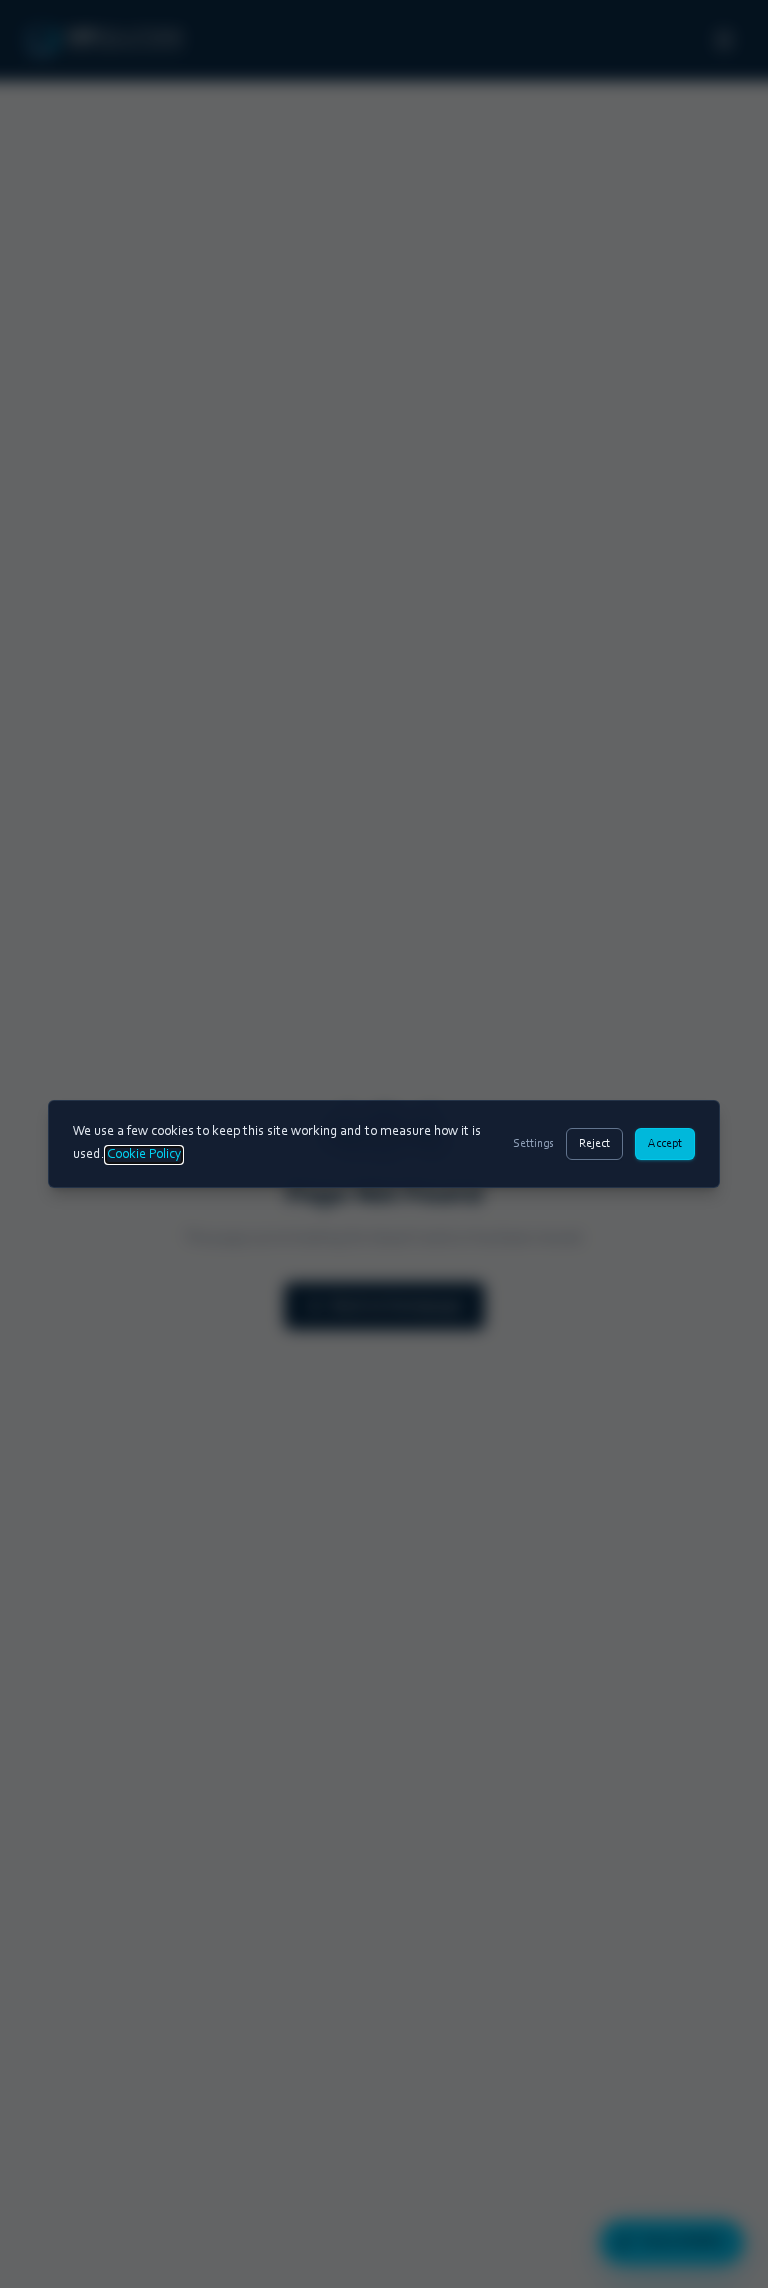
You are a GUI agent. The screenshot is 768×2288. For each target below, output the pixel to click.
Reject (594, 1144)
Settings (533, 1144)
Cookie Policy (144, 1155)
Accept (665, 1144)
